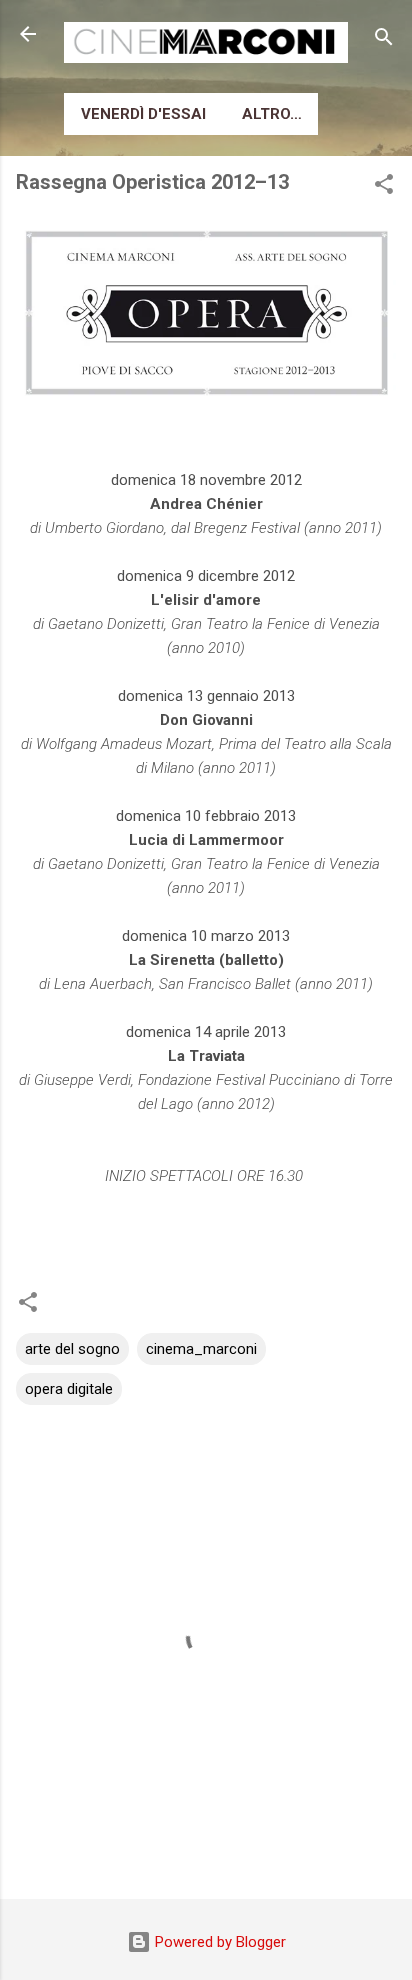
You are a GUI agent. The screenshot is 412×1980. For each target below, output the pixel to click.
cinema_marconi (201, 1349)
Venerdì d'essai (143, 114)
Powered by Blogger (218, 1942)
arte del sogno (72, 1349)
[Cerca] (384, 40)
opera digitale (69, 1389)
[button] (384, 187)
